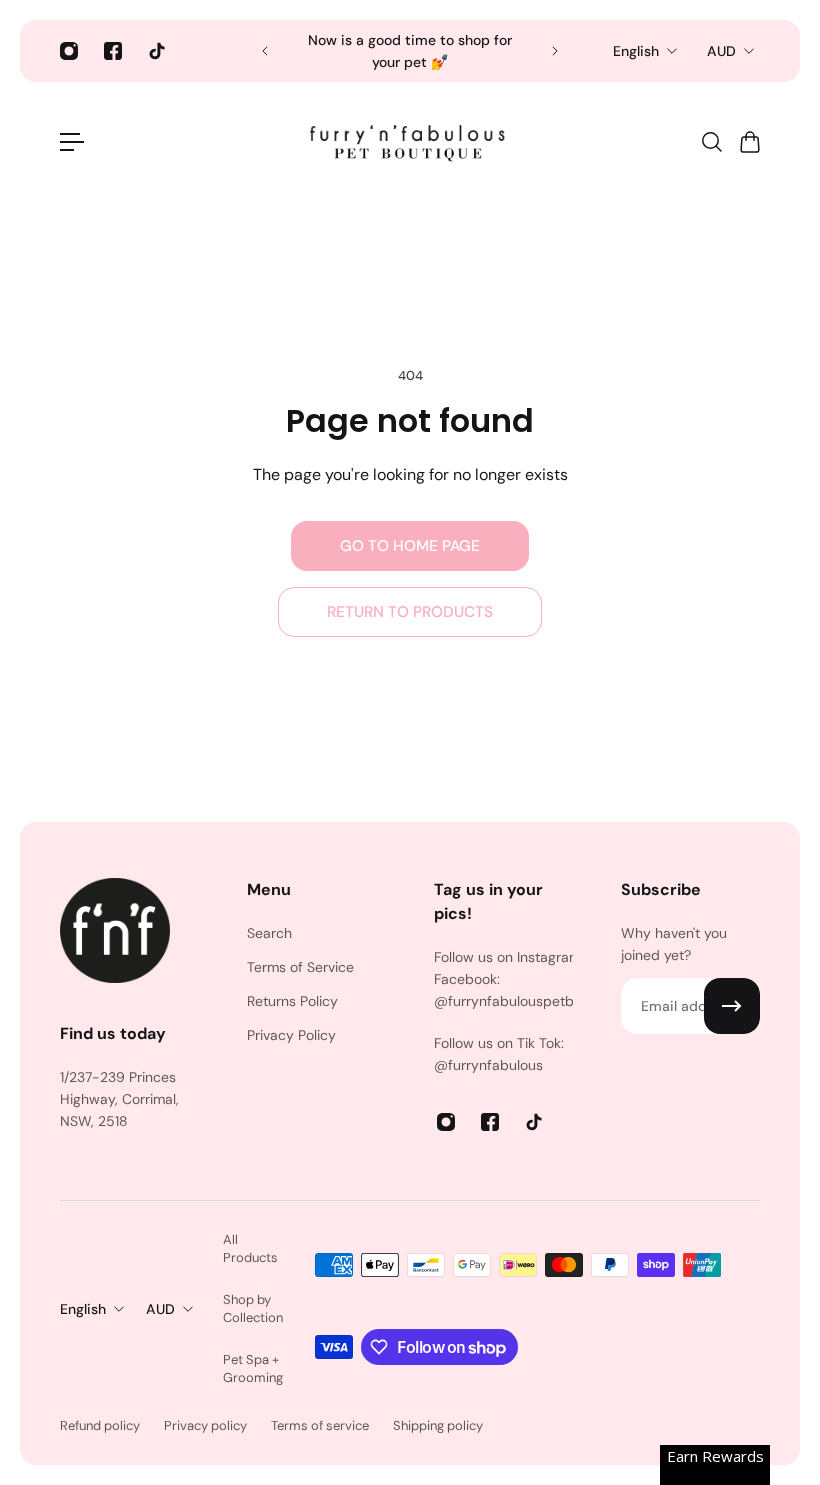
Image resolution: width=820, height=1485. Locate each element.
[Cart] (749, 142)
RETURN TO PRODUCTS (410, 612)
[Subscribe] (732, 1006)
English (636, 51)
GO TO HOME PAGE (410, 546)
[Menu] (72, 142)
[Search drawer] (711, 142)
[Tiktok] (157, 51)
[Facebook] (113, 51)
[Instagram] (69, 51)
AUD (721, 51)
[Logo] (410, 142)
